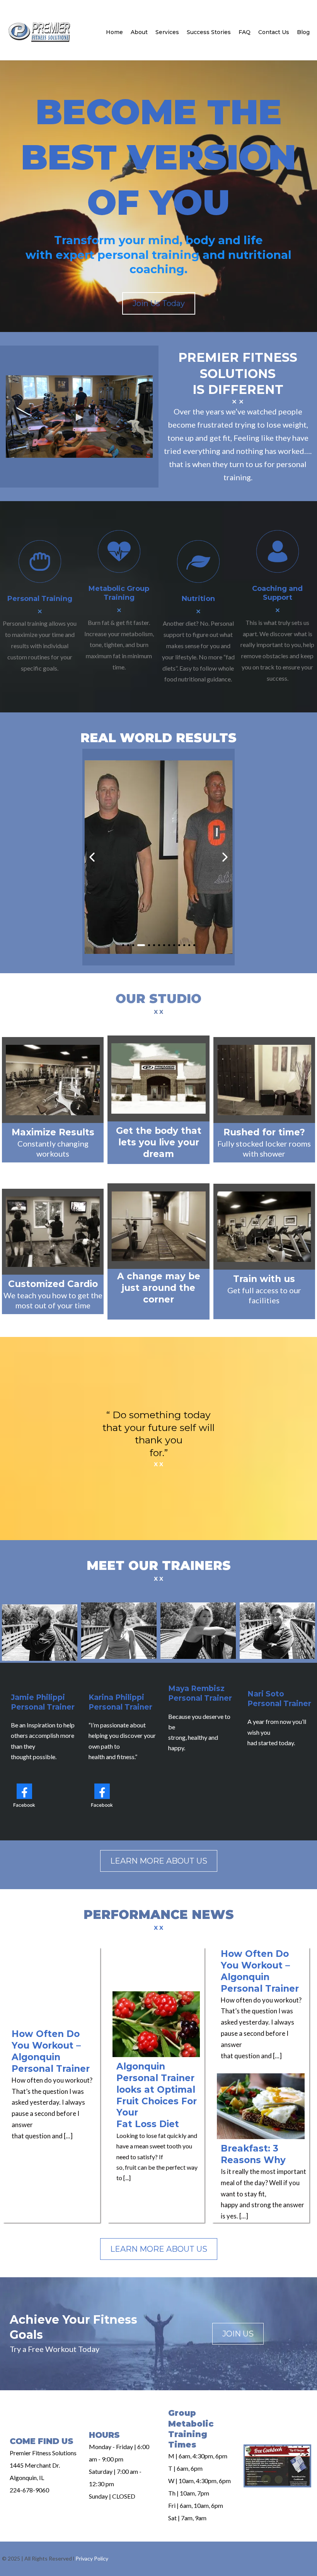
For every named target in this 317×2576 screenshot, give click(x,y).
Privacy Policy (92, 2558)
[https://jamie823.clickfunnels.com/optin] (277, 2466)
